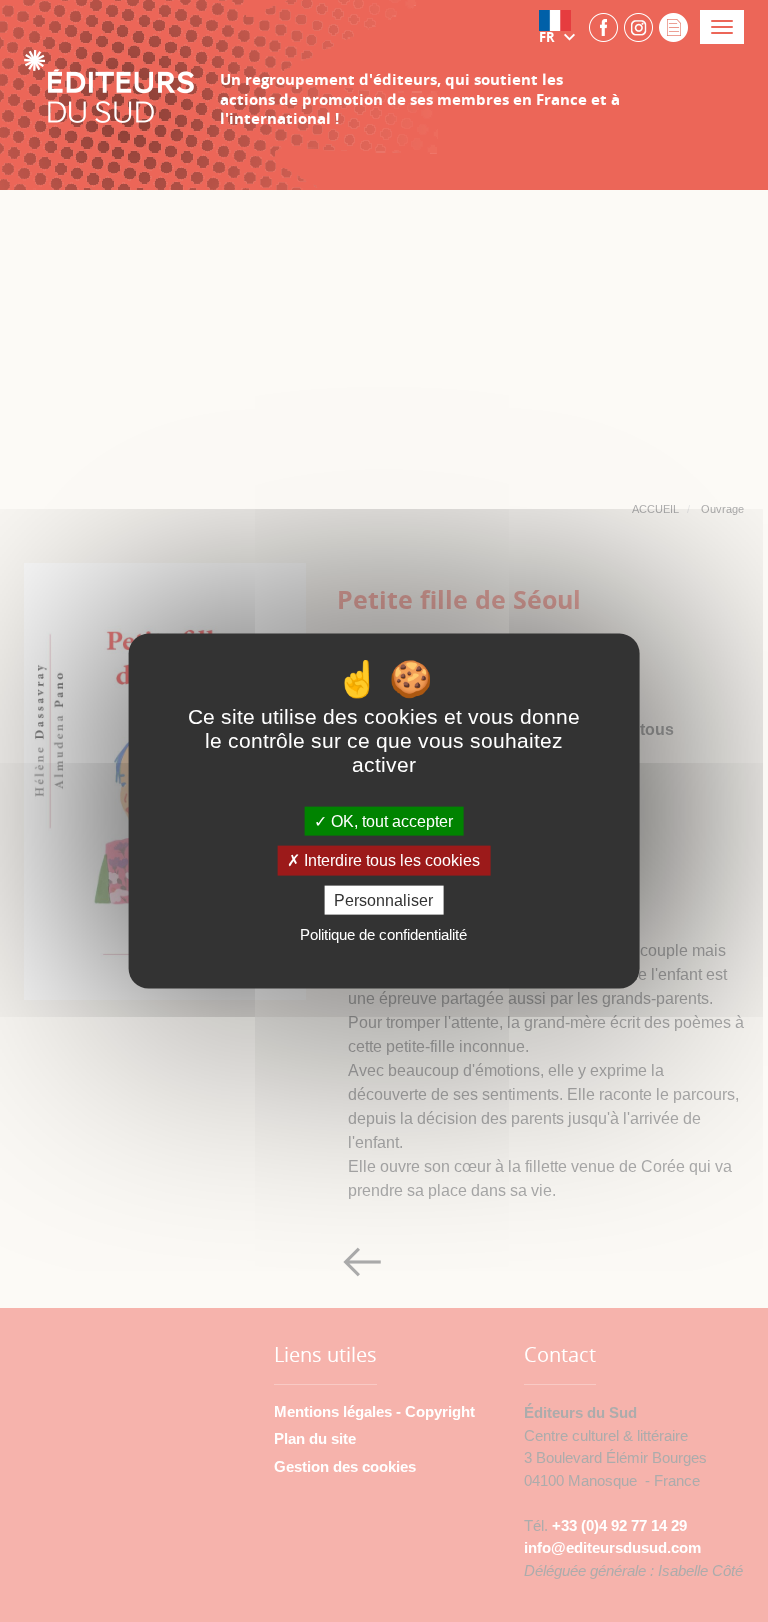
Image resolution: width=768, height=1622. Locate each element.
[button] (561, 27)
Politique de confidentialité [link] (383, 933)
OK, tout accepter (390, 821)
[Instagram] (638, 26)
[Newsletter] (673, 26)
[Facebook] (603, 26)
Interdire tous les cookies (390, 860)
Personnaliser (383, 899)
